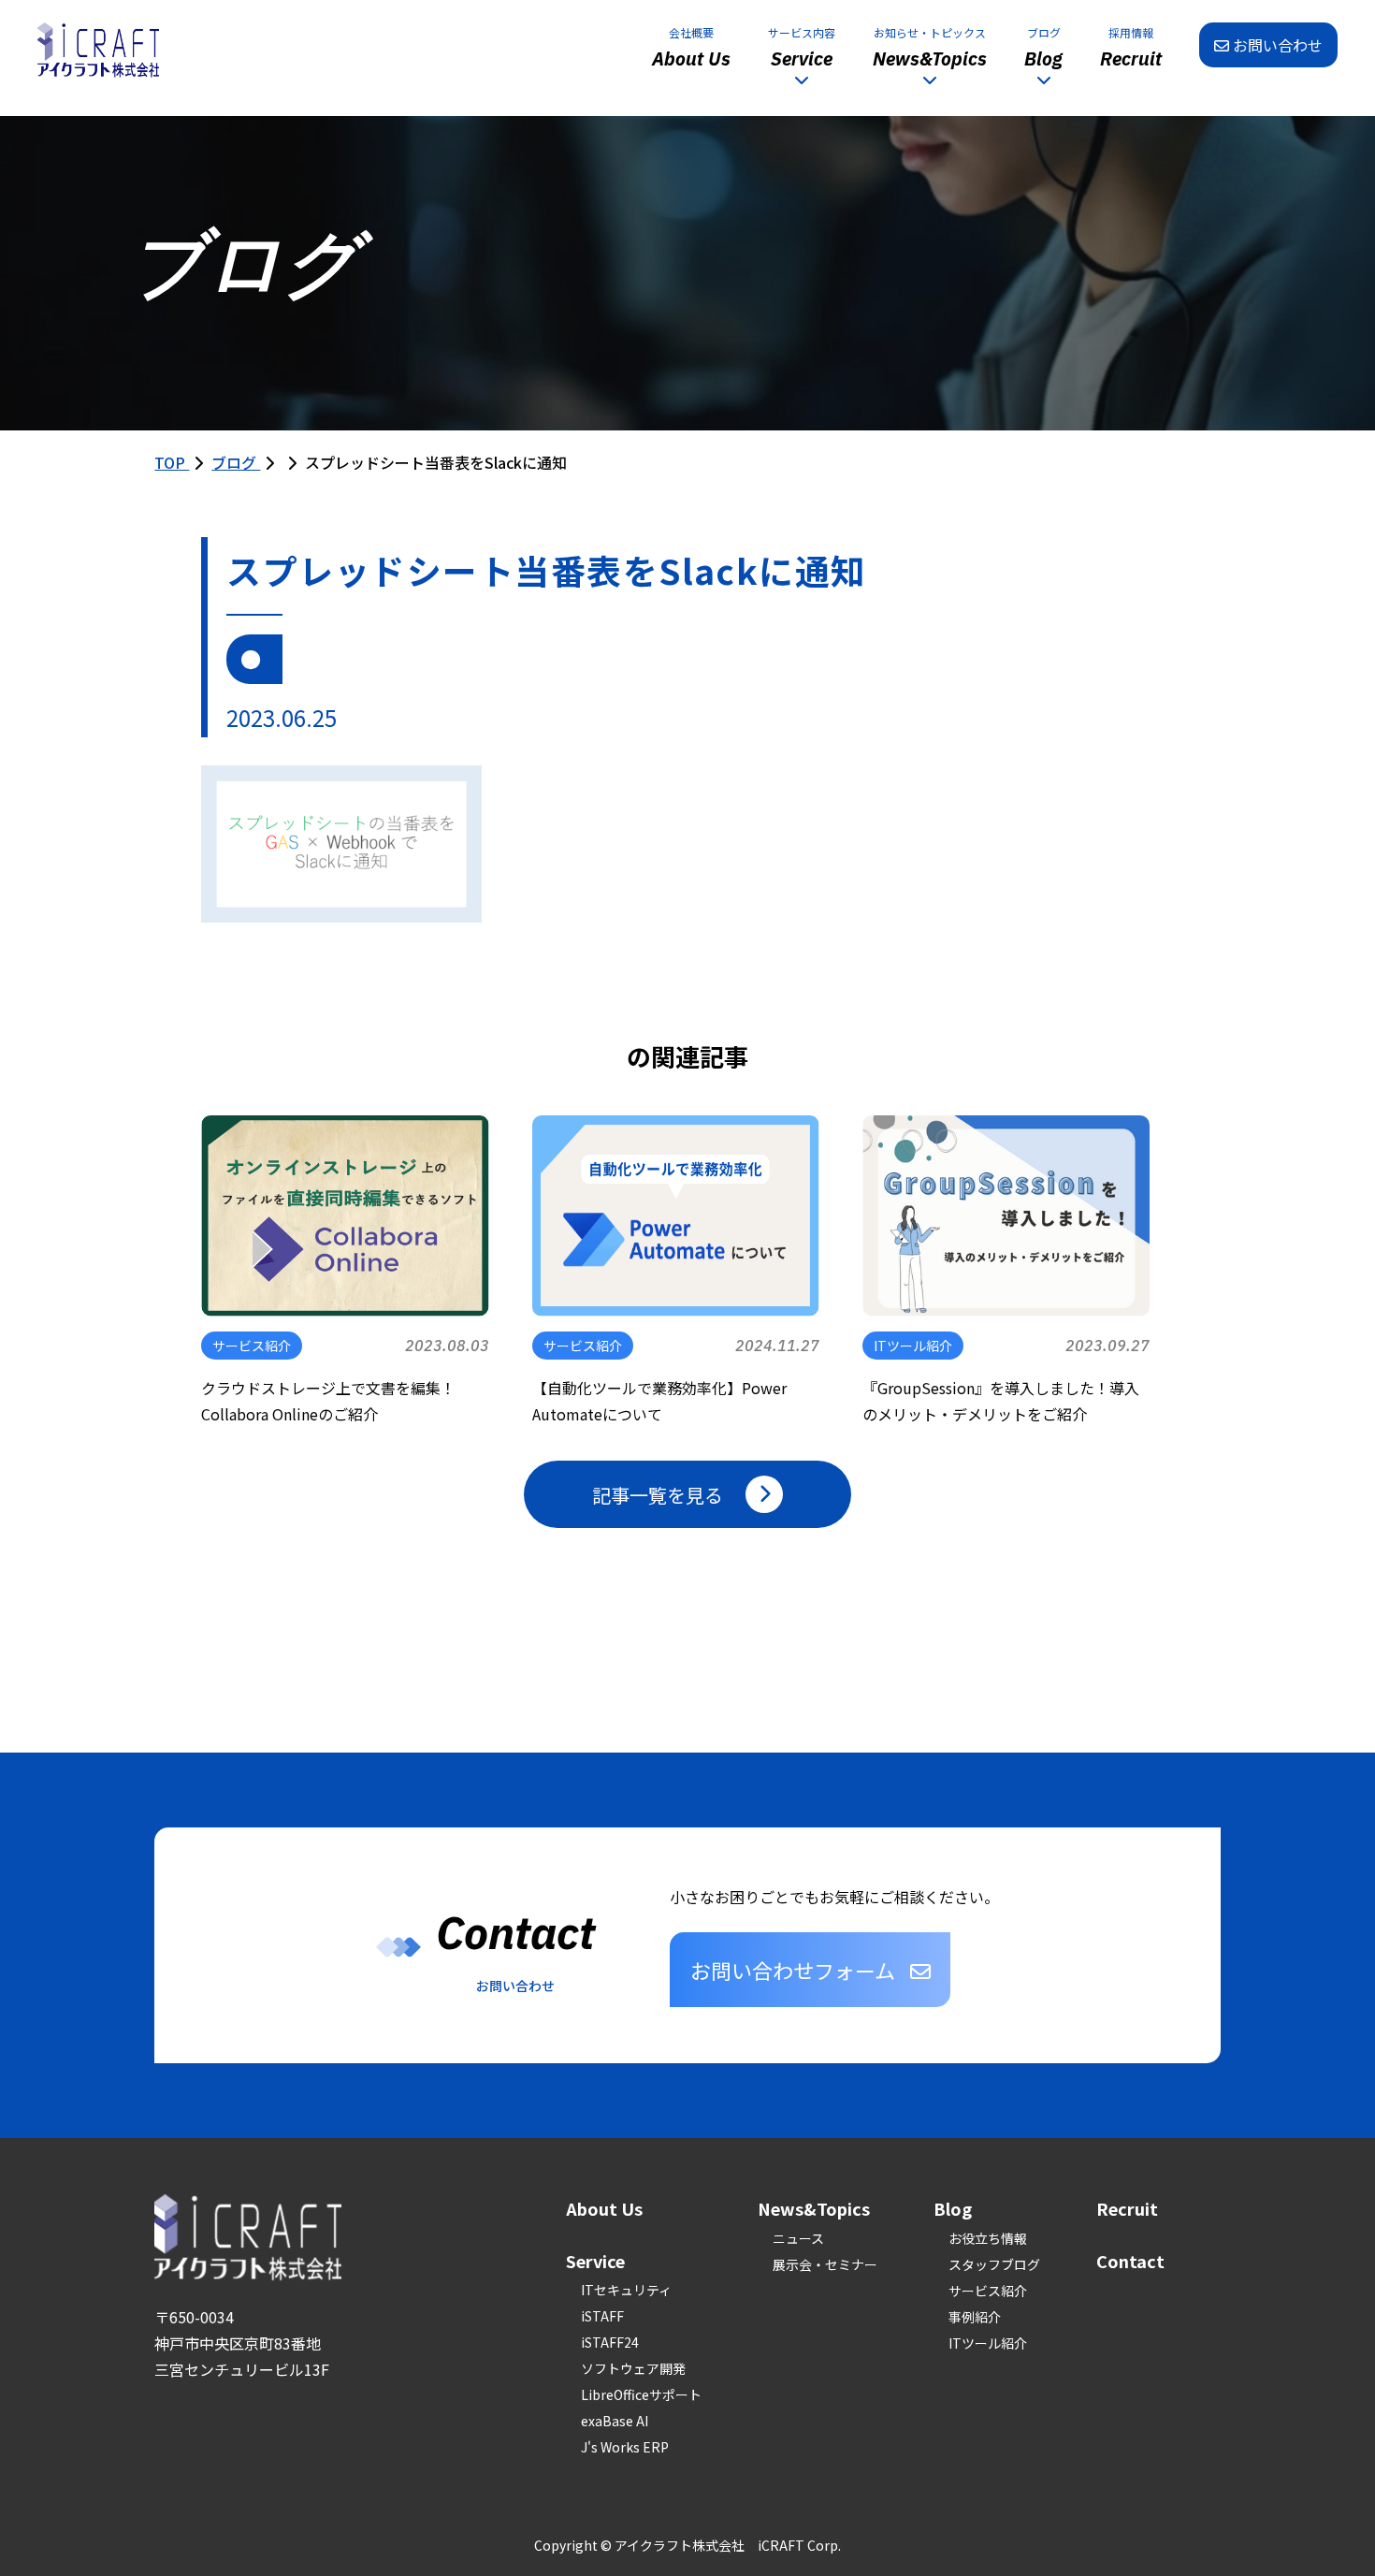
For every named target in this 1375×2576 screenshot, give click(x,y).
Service (595, 2261)
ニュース (798, 2238)
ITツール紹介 (988, 2343)
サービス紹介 (988, 2291)
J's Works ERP (625, 2447)
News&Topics (814, 2208)
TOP (172, 462)
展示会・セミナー (825, 2264)
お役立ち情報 (988, 2238)
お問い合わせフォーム (793, 1970)
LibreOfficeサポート (641, 2394)
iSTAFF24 (610, 2342)
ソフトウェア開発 (633, 2368)
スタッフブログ (994, 2264)
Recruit (1127, 2208)
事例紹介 (975, 2317)
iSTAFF (602, 2316)
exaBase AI (615, 2421)
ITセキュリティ (626, 2290)
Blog (953, 2208)
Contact (1130, 2261)
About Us (604, 2208)
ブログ (236, 462)
